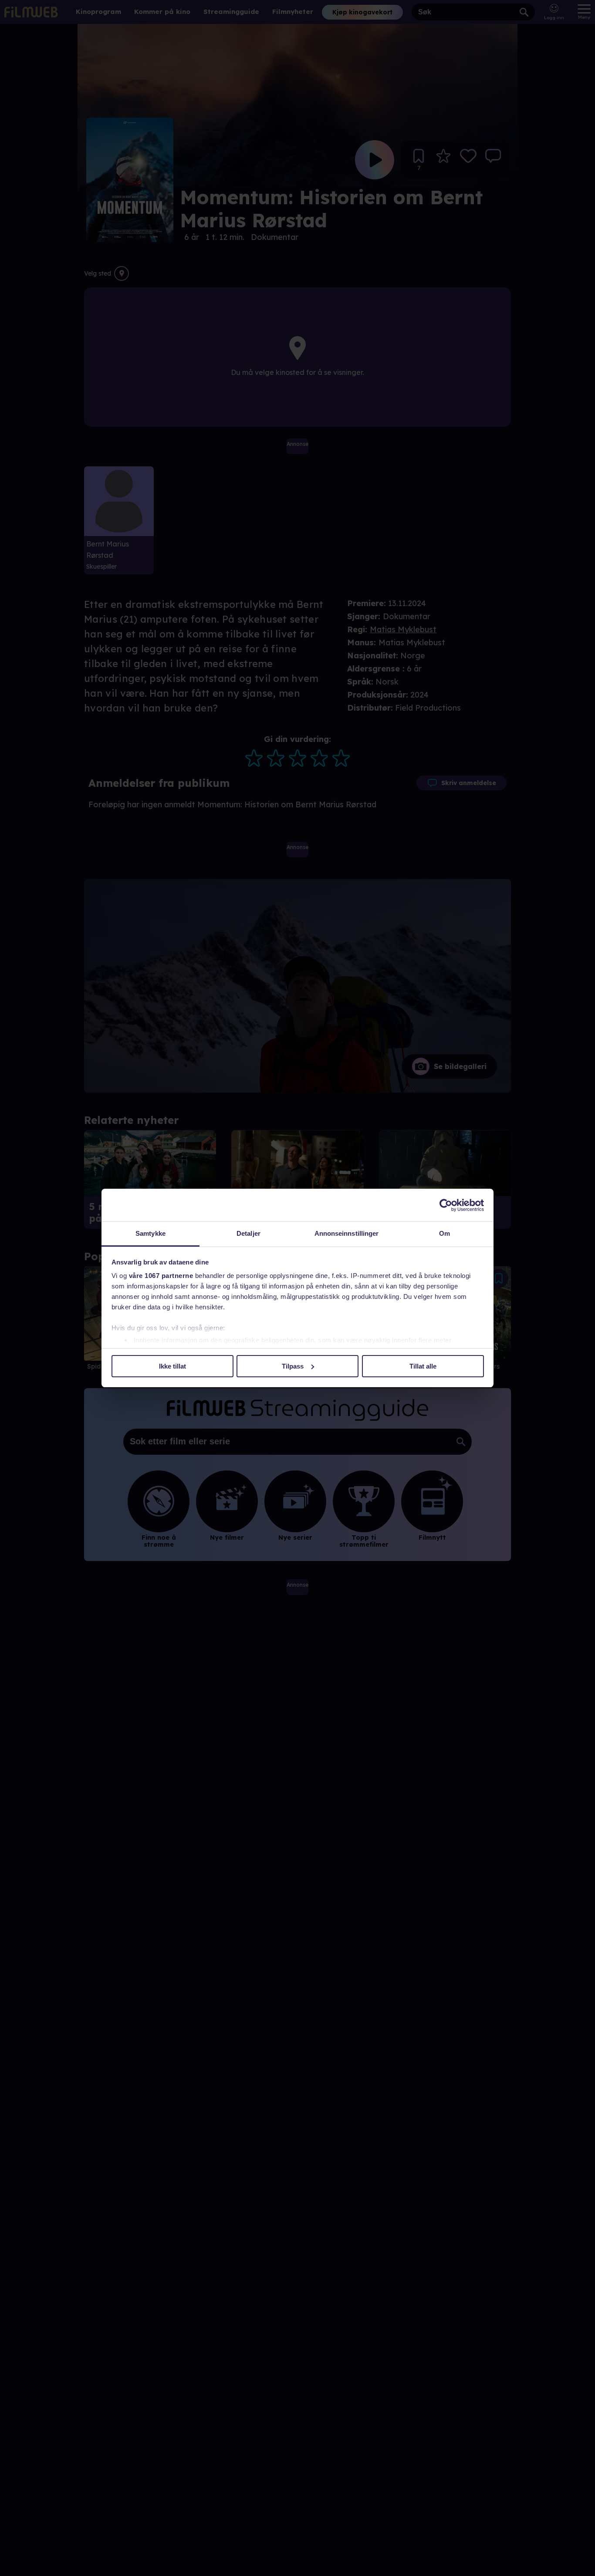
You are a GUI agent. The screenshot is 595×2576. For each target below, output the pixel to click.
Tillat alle (423, 1366)
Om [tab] (445, 1233)
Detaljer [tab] (248, 1233)
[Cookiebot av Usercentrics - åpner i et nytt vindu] (446, 1205)
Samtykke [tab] (150, 1233)
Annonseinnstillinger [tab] (347, 1233)
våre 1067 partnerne (161, 1276)
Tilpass (293, 1366)
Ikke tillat (172, 1366)
